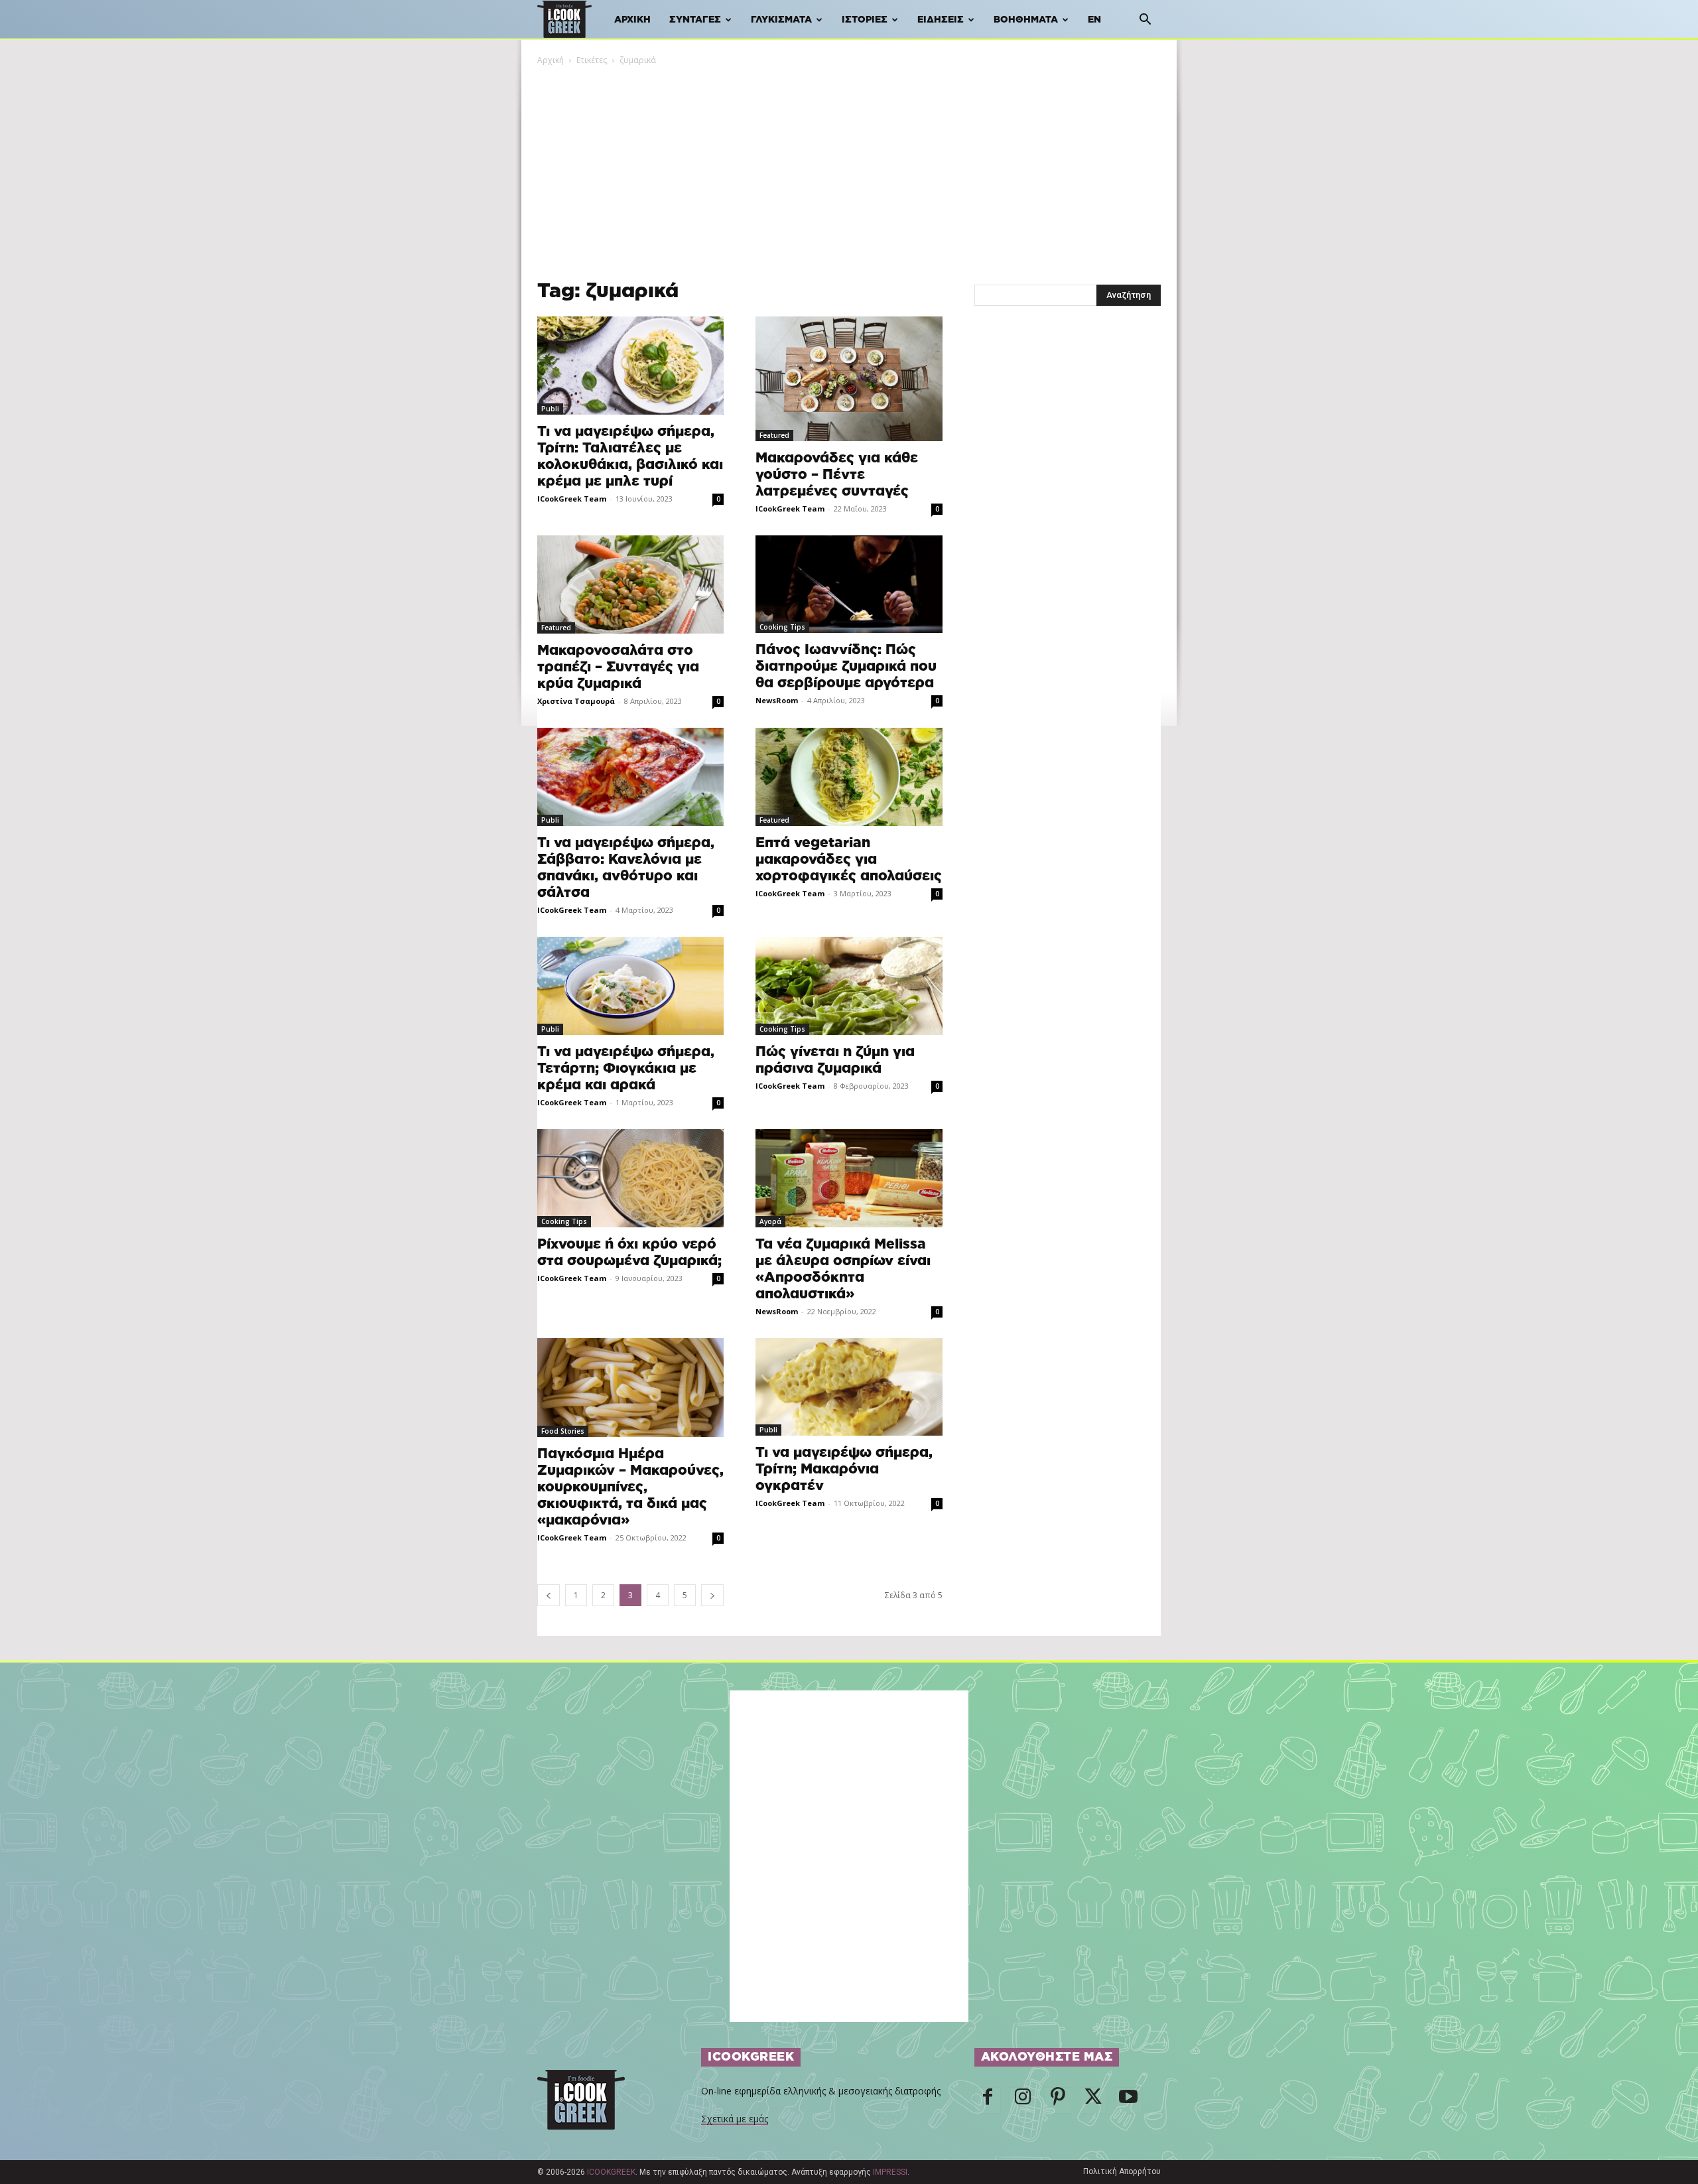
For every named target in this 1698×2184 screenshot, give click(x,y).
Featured (774, 435)
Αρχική (632, 20)
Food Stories (563, 1431)
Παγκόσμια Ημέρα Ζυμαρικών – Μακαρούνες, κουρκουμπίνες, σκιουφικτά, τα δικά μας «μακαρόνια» (630, 1487)
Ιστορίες (865, 20)
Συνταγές (695, 20)
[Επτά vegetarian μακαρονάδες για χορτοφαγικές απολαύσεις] (849, 777)
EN (1094, 20)
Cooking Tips (782, 627)
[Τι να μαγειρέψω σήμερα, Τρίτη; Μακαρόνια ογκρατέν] (849, 1387)
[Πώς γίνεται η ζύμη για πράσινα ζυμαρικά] (849, 986)
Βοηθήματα (1026, 20)
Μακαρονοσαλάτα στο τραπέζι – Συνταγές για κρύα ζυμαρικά (618, 667)
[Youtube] (1128, 2100)
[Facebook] (988, 2100)
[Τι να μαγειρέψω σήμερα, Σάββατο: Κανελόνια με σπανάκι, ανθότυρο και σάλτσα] (630, 777)
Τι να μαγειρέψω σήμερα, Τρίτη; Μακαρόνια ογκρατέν (844, 1469)
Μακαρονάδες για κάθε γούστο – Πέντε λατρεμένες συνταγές (837, 475)
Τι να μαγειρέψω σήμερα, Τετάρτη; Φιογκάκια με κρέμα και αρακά (626, 1068)
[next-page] (712, 1595)
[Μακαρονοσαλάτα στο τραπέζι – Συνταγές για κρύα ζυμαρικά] (630, 584)
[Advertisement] (849, 167)
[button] (1145, 21)
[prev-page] (549, 1595)
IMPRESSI (890, 2172)
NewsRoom (777, 700)
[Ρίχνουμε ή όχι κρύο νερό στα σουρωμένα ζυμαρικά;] (630, 1178)
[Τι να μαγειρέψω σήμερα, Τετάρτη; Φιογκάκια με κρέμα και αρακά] (630, 986)
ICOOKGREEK (611, 2172)
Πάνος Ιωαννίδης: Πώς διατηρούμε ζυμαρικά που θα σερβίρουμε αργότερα (846, 666)
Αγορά (770, 1221)
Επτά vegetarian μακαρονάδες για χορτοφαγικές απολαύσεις (849, 859)
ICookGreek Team (572, 499)
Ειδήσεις (941, 20)
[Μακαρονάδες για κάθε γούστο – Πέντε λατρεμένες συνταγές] (849, 379)
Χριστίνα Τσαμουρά (576, 701)
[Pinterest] (1058, 2100)
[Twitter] (1093, 2100)
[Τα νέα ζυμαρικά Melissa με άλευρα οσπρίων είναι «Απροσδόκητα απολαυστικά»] (849, 1178)
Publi (550, 409)
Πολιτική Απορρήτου (1122, 2171)
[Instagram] (1023, 2100)
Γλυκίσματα (781, 20)
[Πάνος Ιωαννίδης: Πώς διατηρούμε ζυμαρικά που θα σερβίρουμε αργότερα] (849, 584)
